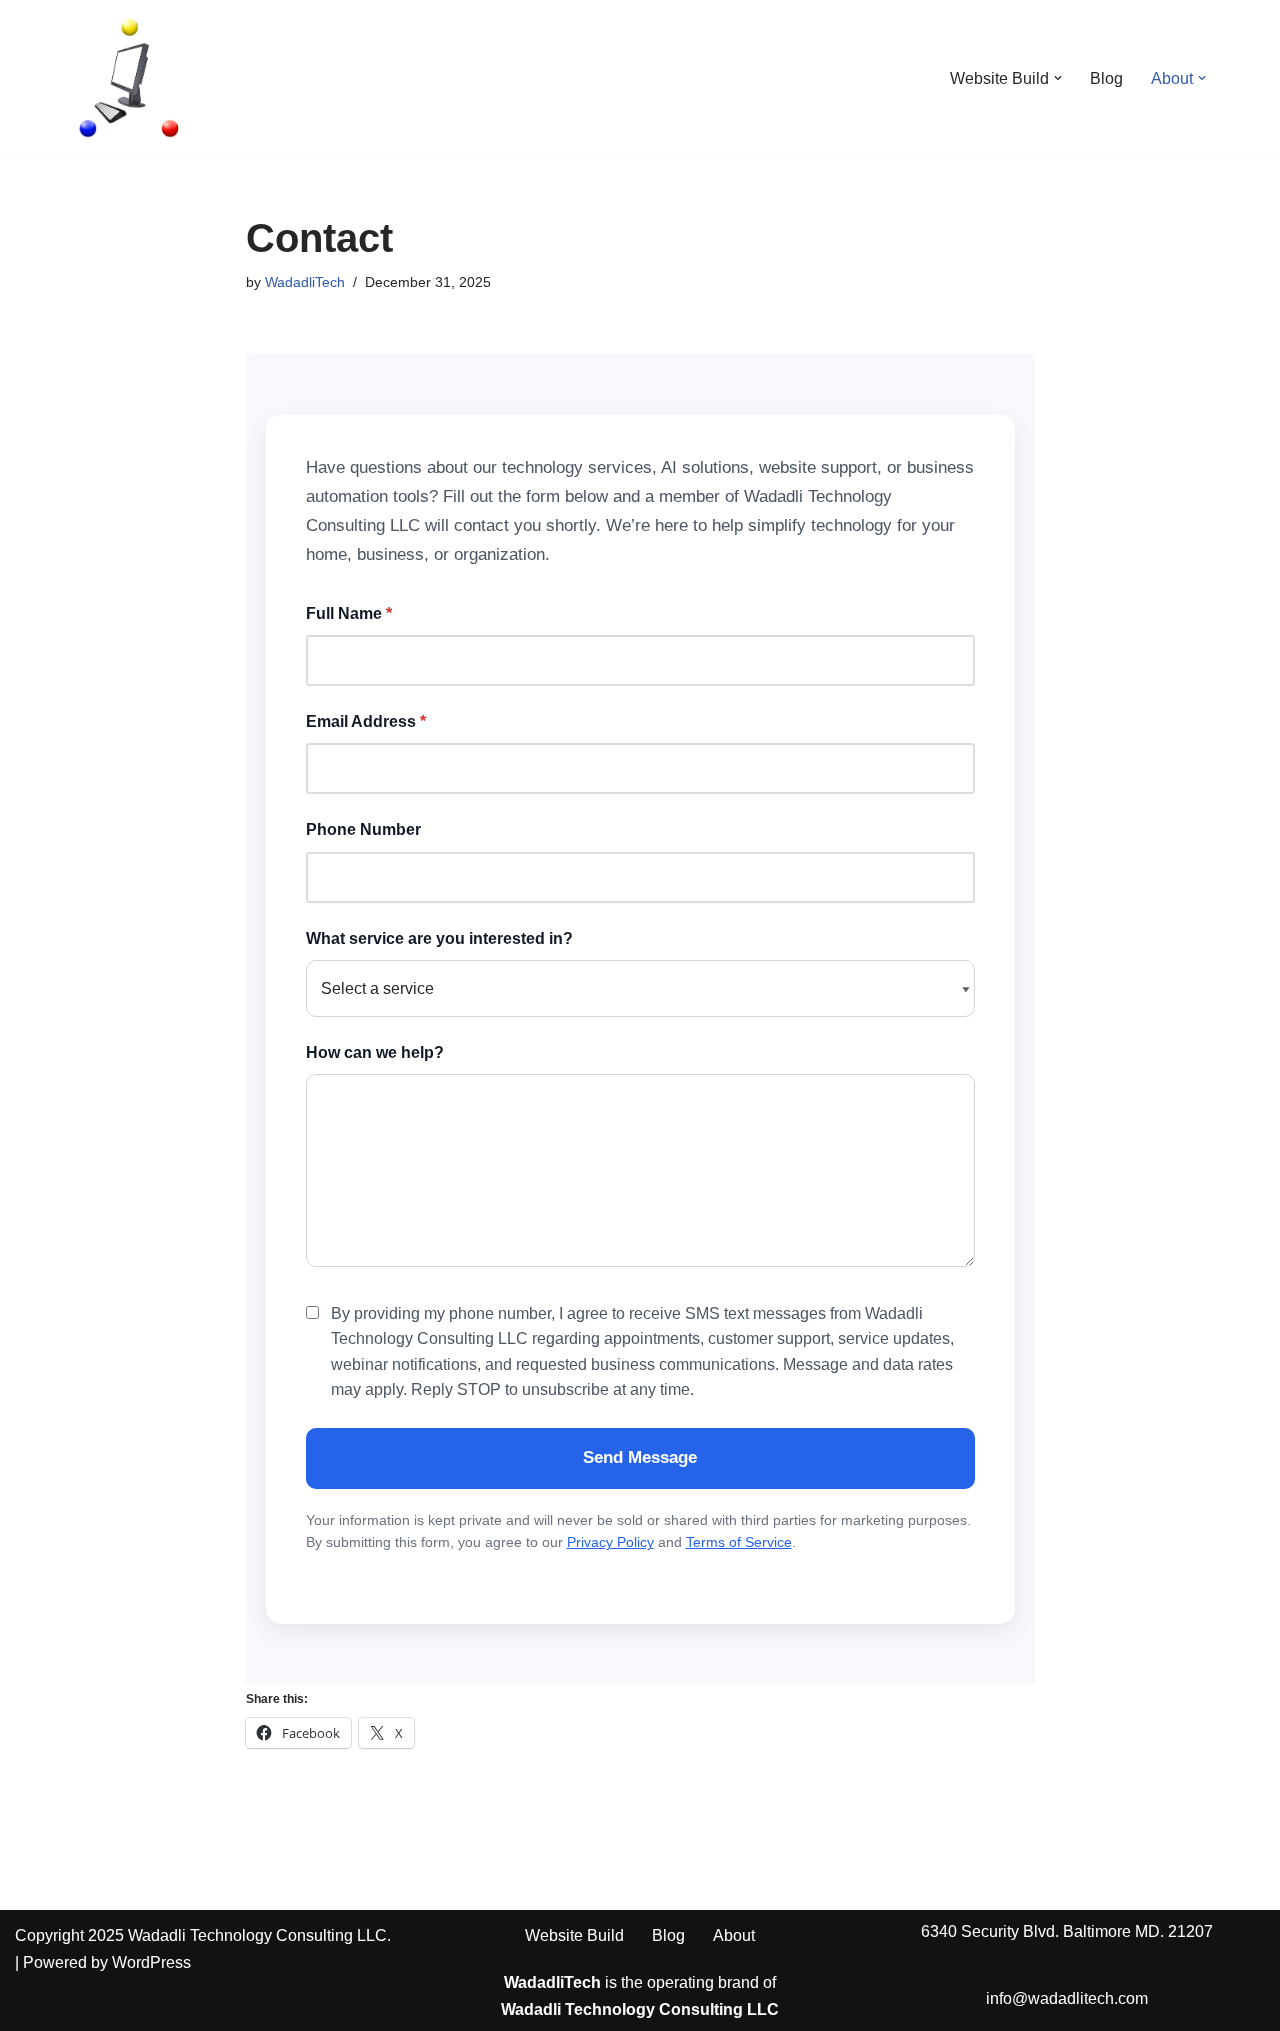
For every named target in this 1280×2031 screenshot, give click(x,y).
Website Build (574, 1935)
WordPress (151, 1962)
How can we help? (375, 1052)
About (734, 1935)
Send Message (640, 1457)
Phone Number (363, 829)
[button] (1058, 78)
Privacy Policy (610, 1542)
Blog (1106, 78)
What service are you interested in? (439, 938)
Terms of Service (739, 1542)
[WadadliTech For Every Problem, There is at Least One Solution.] (130, 78)
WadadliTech (305, 282)
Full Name (349, 613)
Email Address (366, 721)
